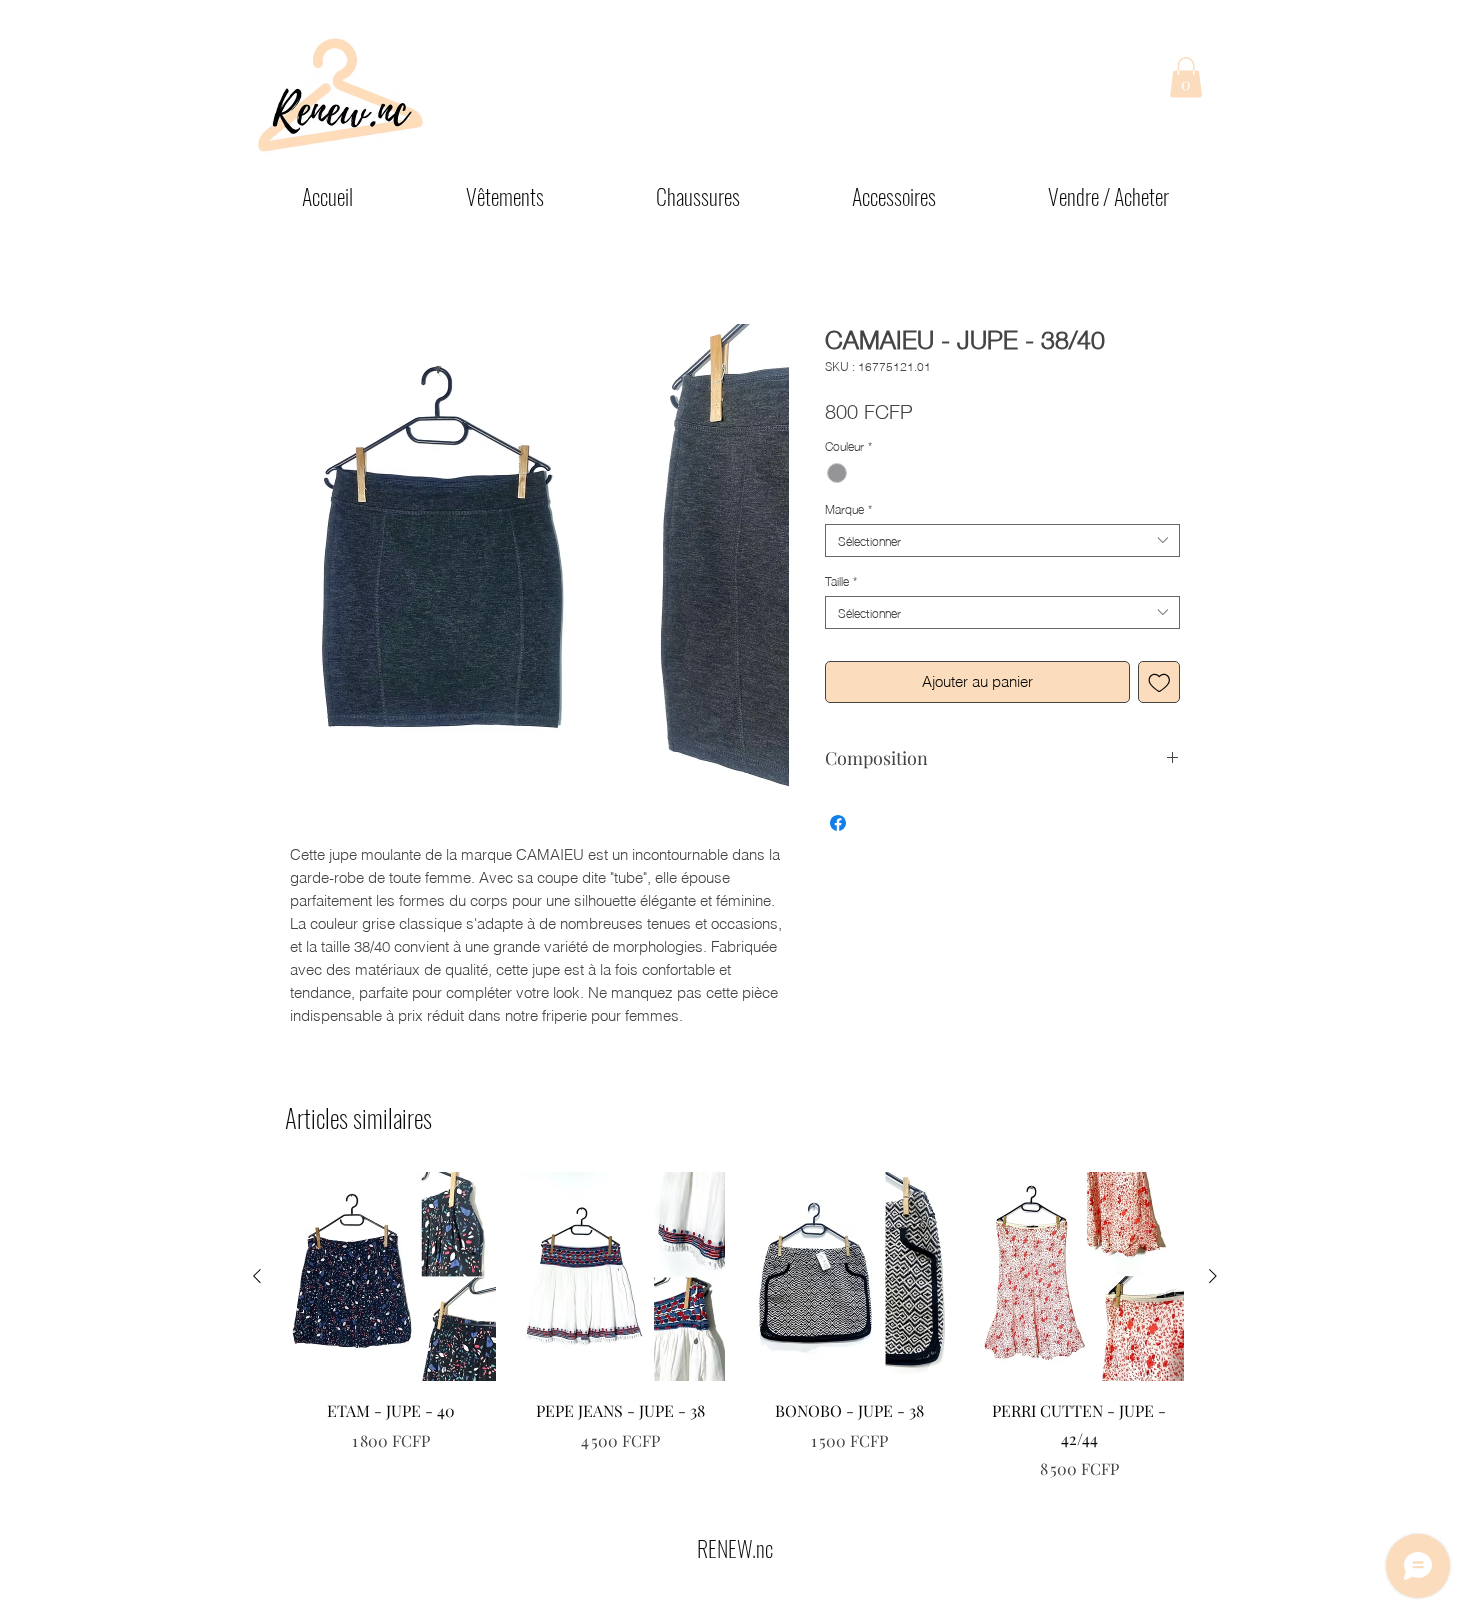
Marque (848, 508)
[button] (1186, 77)
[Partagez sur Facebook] (838, 823)
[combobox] (1002, 540)
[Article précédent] (257, 1276)
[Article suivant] (1213, 1276)
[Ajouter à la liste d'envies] (1159, 682)
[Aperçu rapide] (391, 1277)
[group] (735, 1327)
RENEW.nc (735, 1548)
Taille (841, 580)
